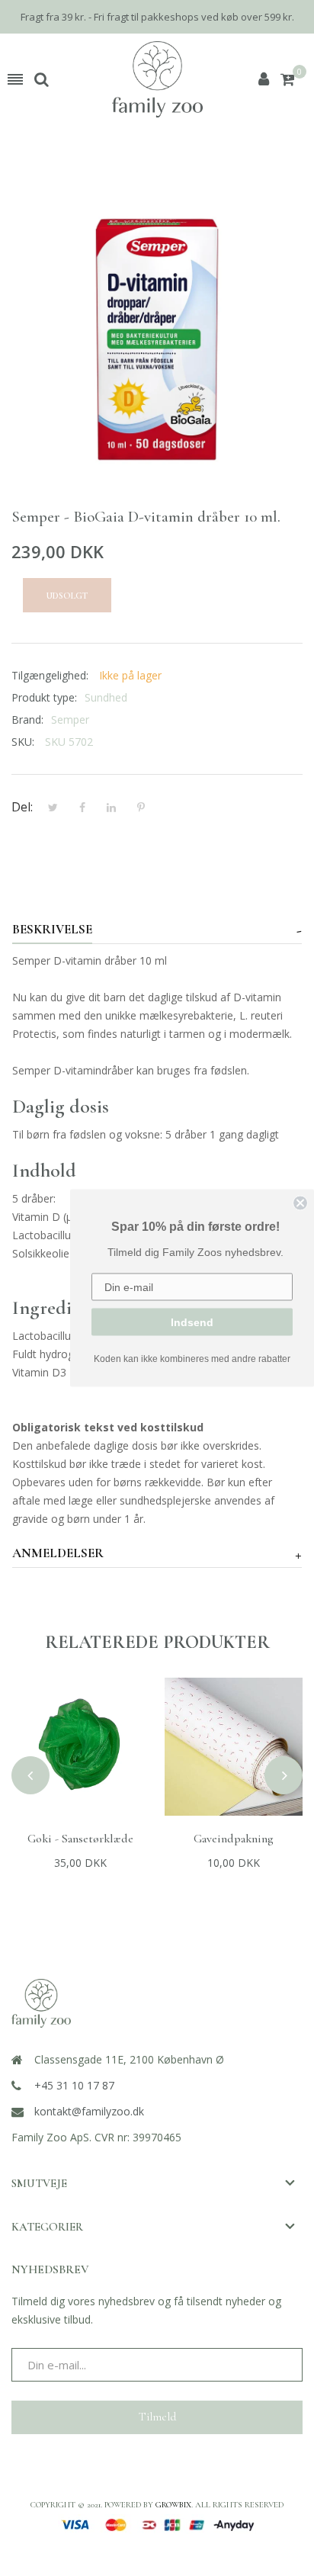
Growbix (173, 2505)
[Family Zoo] (157, 79)
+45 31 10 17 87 (74, 2085)
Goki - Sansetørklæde (80, 1839)
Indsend (192, 1322)
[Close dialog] (300, 1203)
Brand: (27, 719)
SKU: (23, 742)
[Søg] (42, 79)
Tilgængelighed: (50, 675)
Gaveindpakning (234, 1839)
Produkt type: (44, 697)
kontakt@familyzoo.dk (89, 2111)
